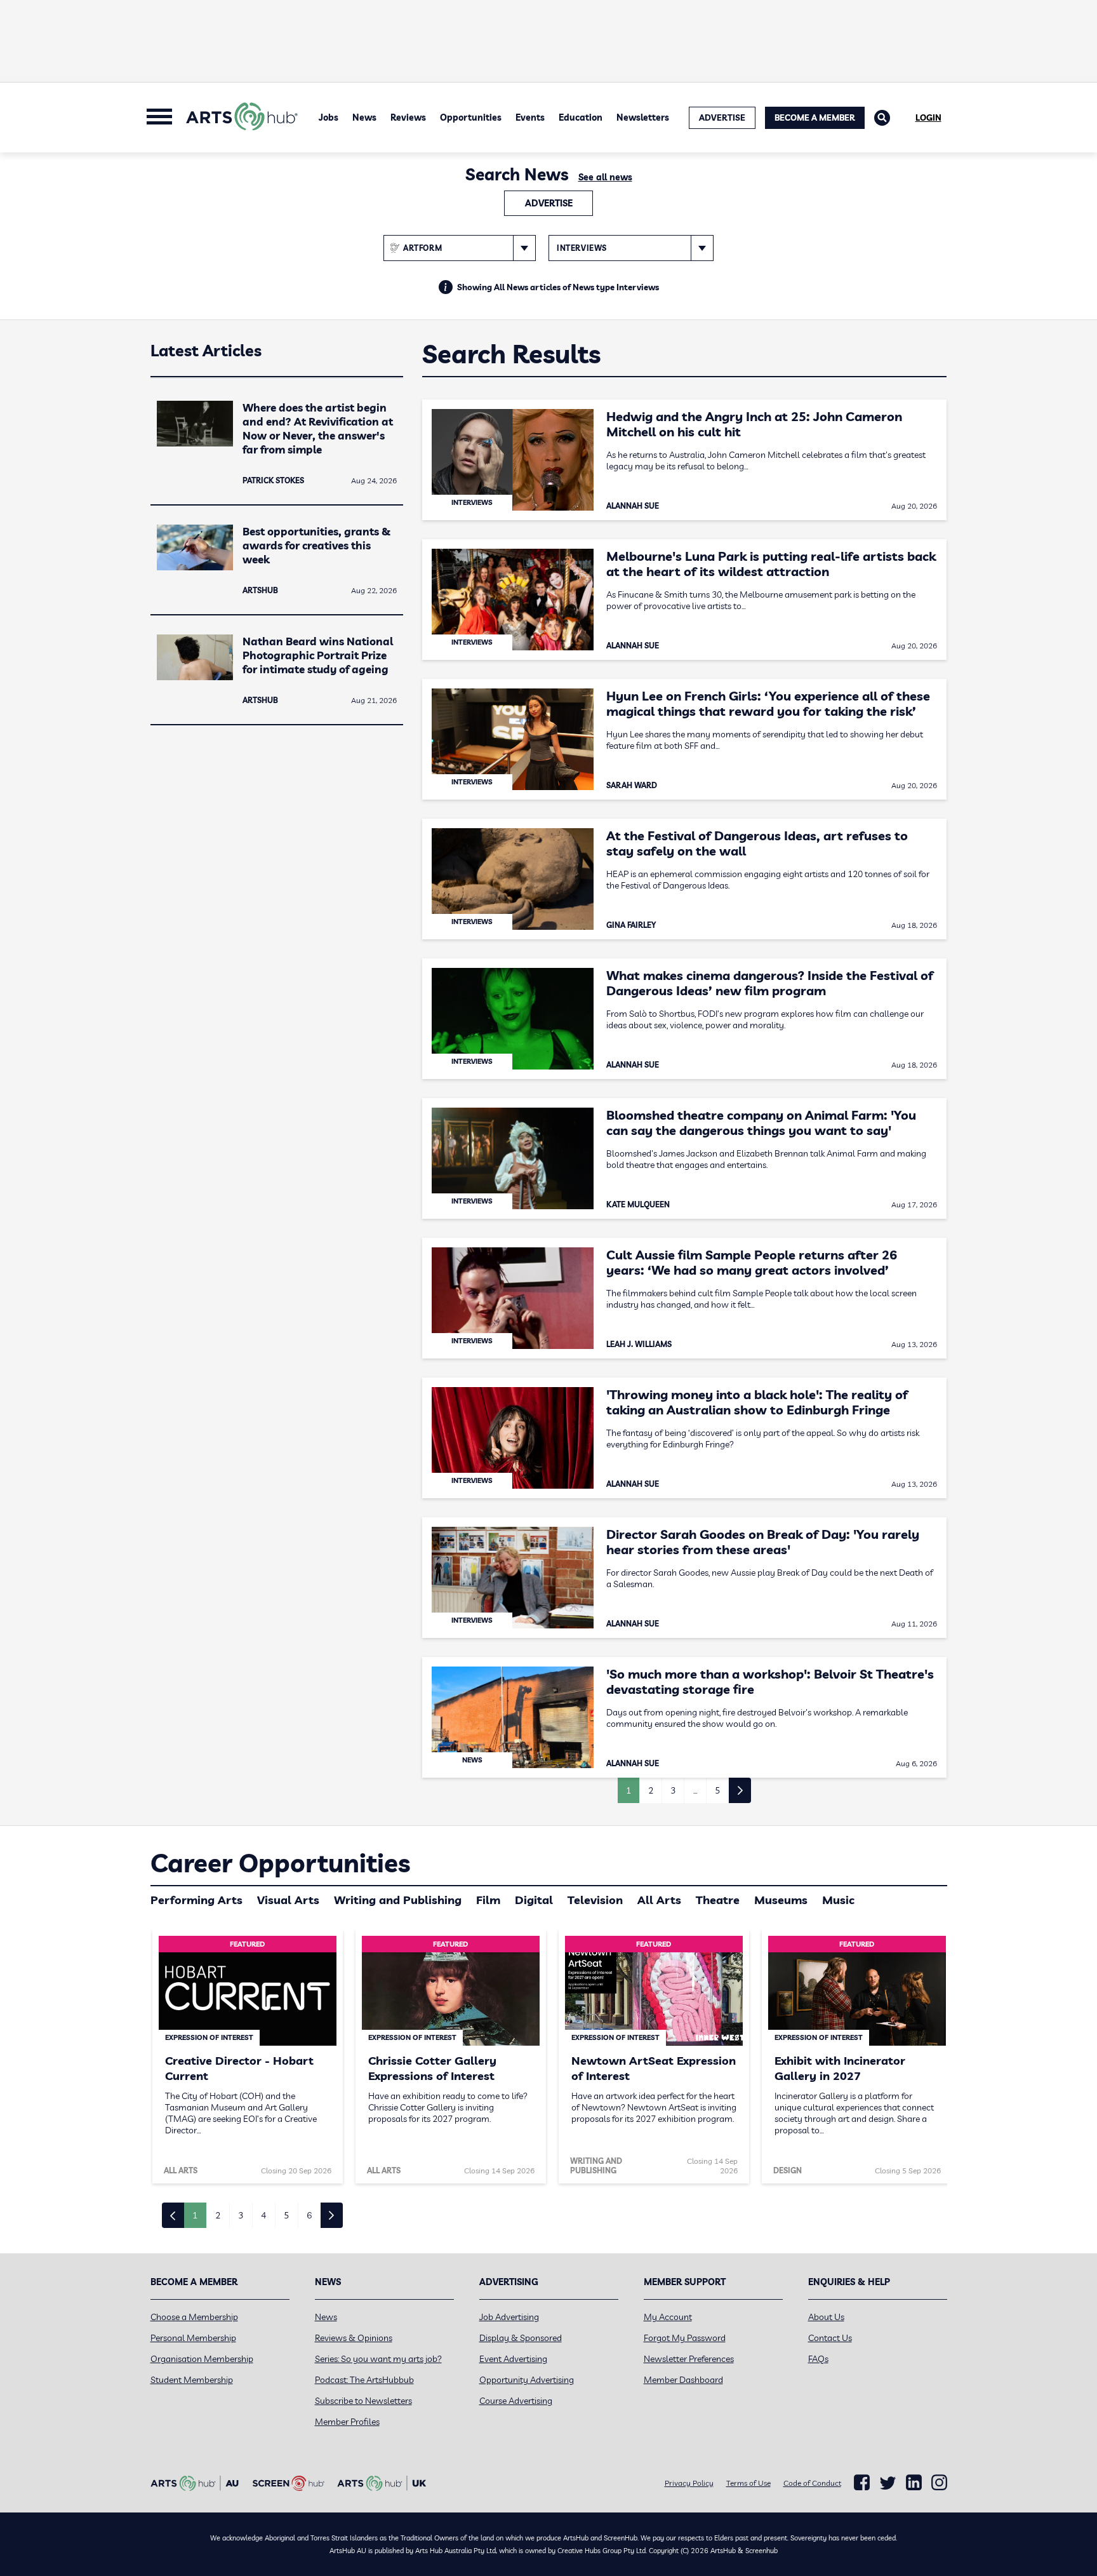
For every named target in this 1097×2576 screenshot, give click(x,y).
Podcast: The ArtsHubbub (364, 2380)
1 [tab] (195, 2215)
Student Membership (192, 2380)
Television (595, 1900)
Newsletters (643, 117)
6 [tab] (309, 2215)
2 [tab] (218, 2215)
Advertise (549, 203)
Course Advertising (516, 2401)
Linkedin (914, 2483)
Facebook (862, 2483)
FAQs (818, 2359)
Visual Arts (288, 1900)
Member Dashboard (683, 2380)
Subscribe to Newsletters (363, 2401)
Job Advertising (509, 2317)
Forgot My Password (685, 2338)
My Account (668, 2317)
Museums (781, 1900)
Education (581, 117)
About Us (826, 2317)
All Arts (659, 1900)
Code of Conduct (812, 2483)
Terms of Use (748, 2483)
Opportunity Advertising (527, 2380)
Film (488, 1900)
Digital (534, 1900)
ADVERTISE (722, 117)
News (364, 117)
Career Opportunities (280, 1863)
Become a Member (815, 117)
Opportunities (471, 117)
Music (838, 1900)
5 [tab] (286, 2215)
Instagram (939, 2483)
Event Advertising (513, 2359)
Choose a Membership (194, 2317)
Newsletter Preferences (689, 2359)
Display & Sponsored (521, 2338)
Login (928, 117)
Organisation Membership (202, 2359)
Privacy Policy (689, 2483)
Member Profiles (347, 2422)
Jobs (329, 117)
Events (530, 117)
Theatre (718, 1900)
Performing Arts (196, 1900)
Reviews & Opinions (354, 2338)
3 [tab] (241, 2215)
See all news (605, 177)
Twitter (888, 2483)
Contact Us (830, 2338)
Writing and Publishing (398, 1900)
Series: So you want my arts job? (378, 2359)
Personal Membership (193, 2338)
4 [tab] (263, 2215)
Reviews (408, 117)
